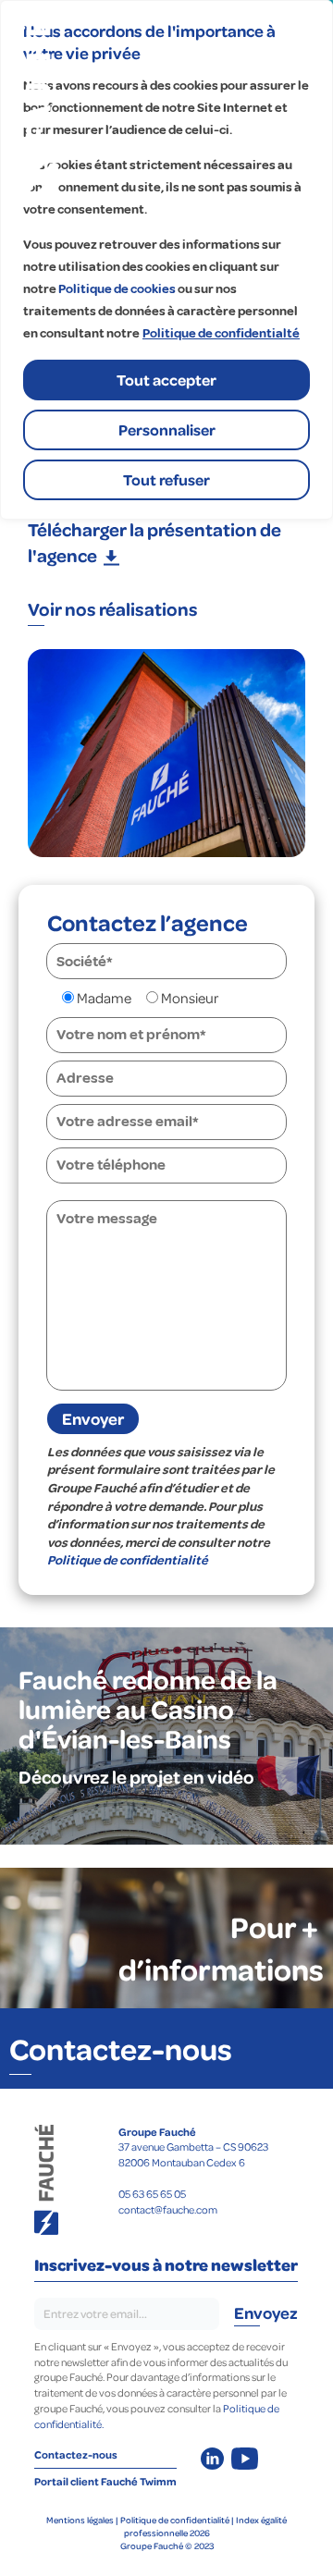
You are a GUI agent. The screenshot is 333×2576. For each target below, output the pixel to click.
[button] (166, 542)
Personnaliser (167, 429)
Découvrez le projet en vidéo (136, 1776)
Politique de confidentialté (221, 333)
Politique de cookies (117, 289)
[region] (166, 260)
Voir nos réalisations (113, 608)
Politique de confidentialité (128, 1560)
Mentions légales (80, 2520)
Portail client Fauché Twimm (105, 2481)
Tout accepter (166, 380)
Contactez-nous (121, 2048)
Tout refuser (166, 479)
